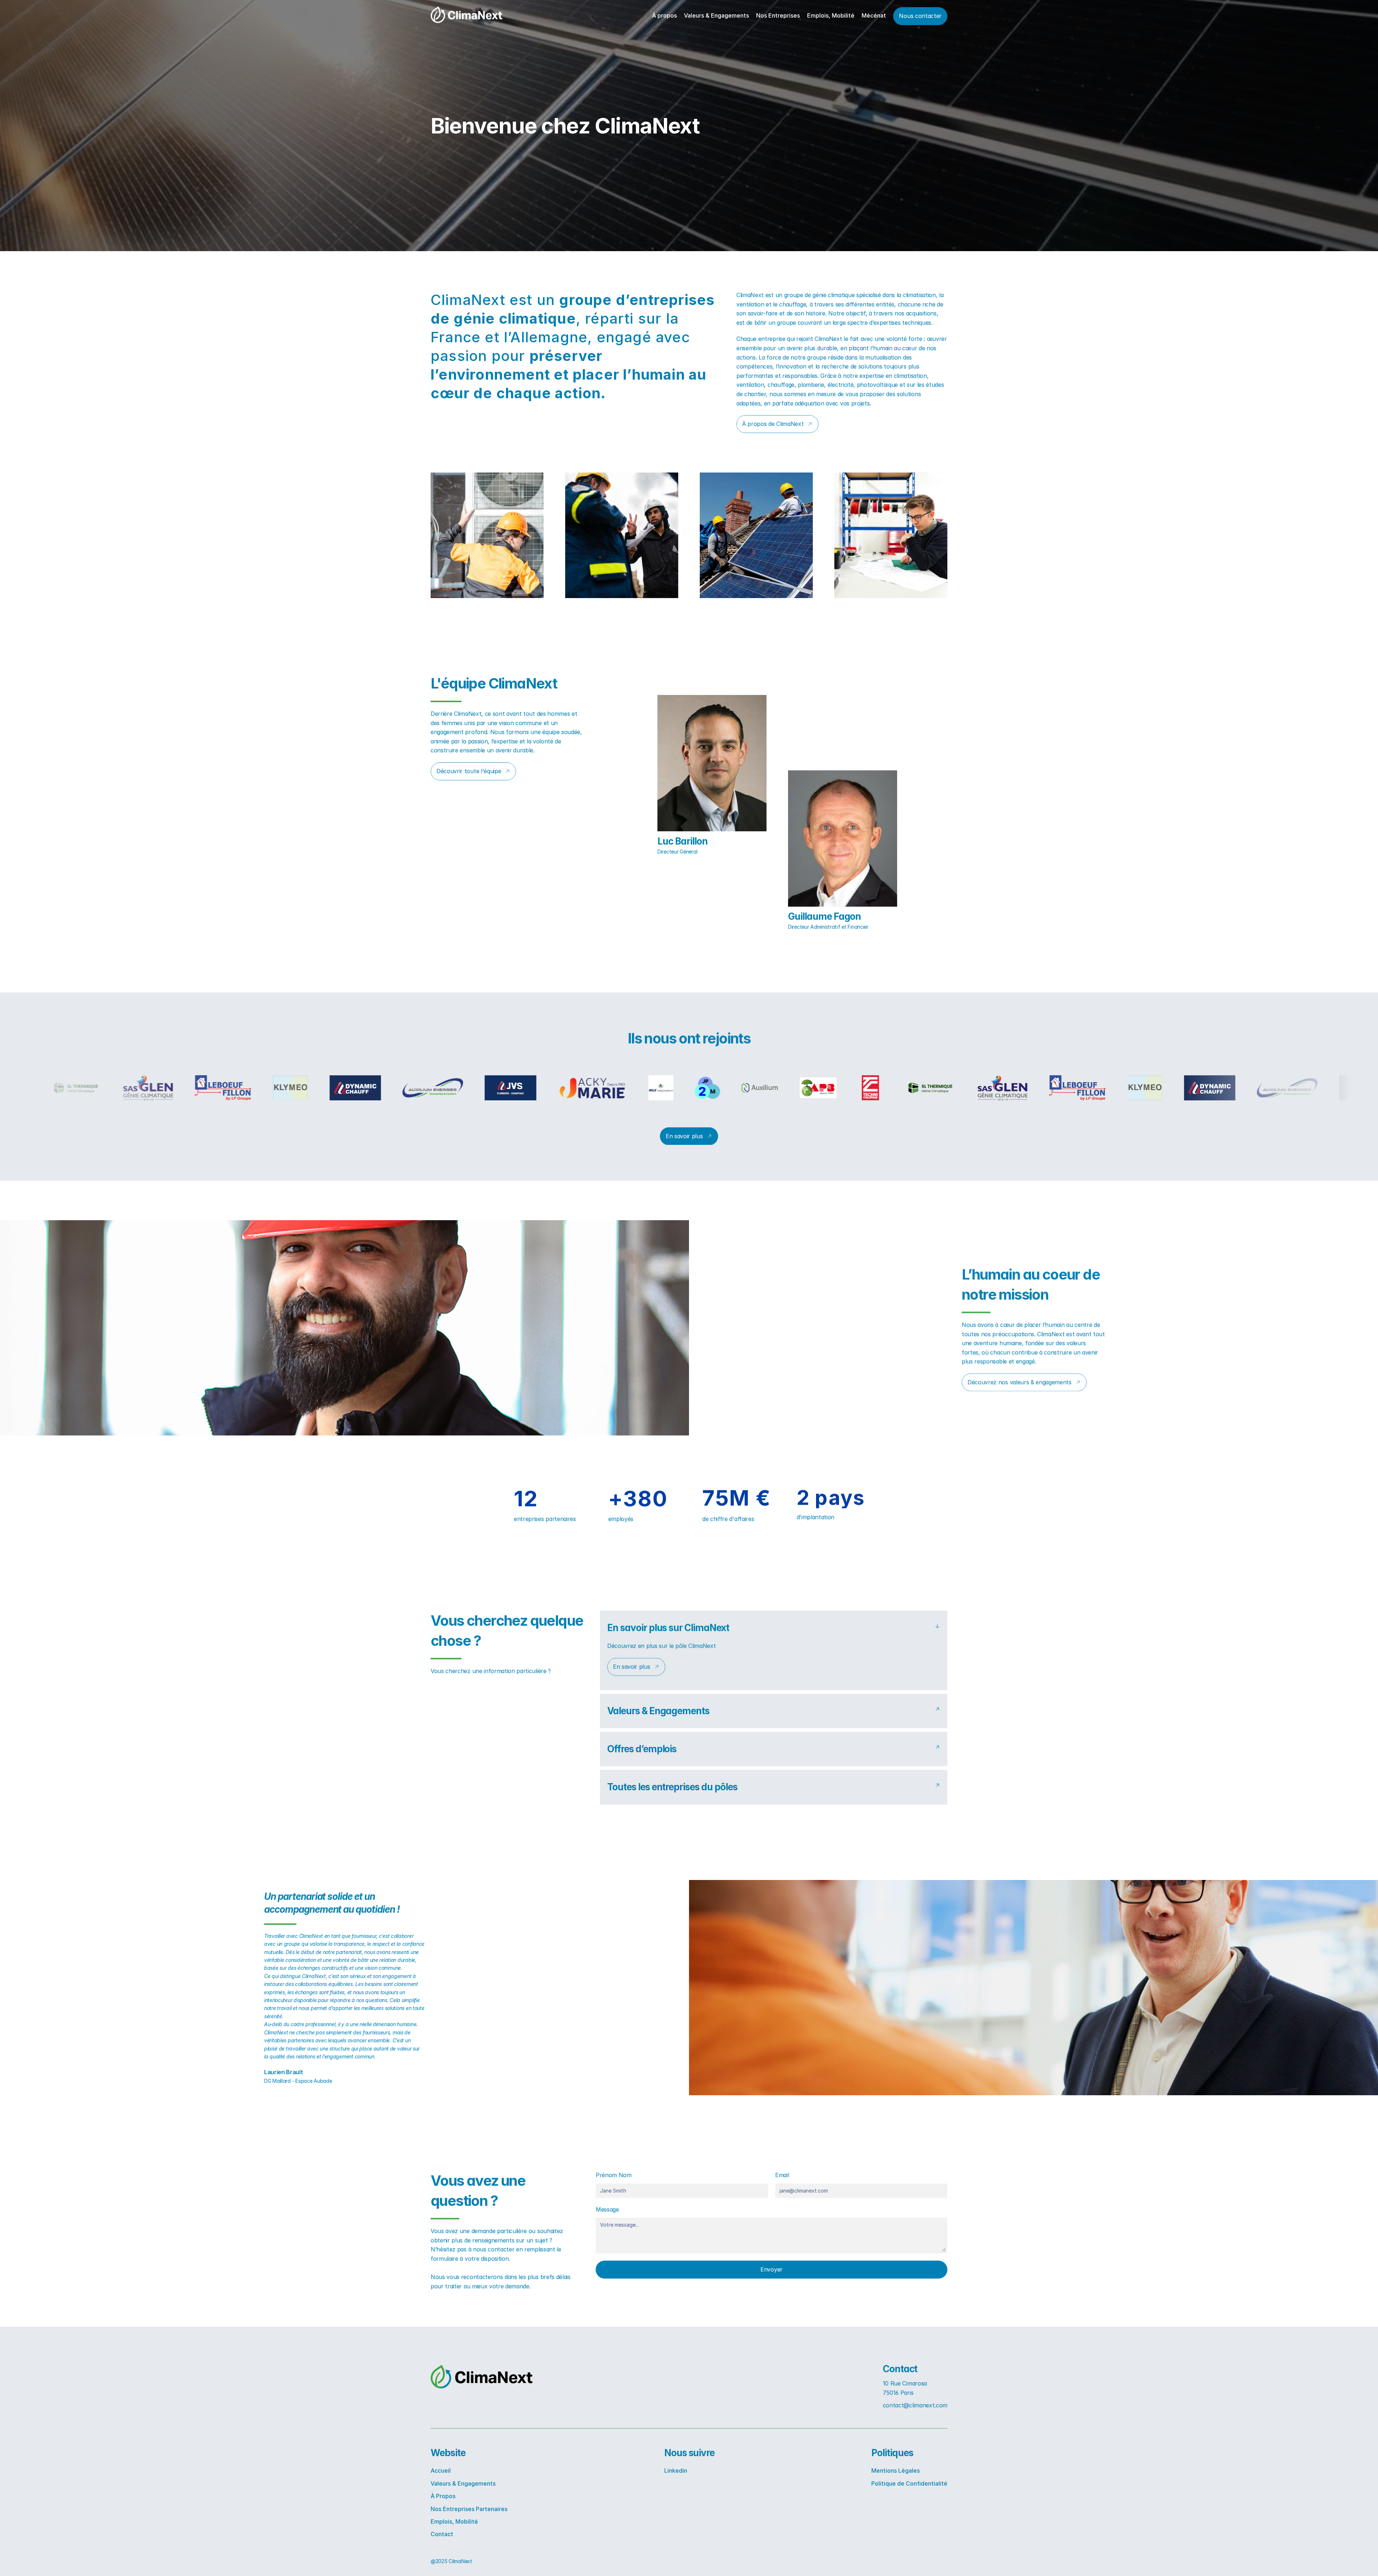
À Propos (443, 2496)
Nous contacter (920, 16)
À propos (664, 15)
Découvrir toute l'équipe (469, 771)
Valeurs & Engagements (716, 15)
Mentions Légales (896, 2471)
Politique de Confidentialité (909, 2483)
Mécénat (874, 15)
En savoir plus (684, 1136)
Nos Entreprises (778, 15)
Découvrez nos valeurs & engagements (1020, 1382)
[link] (467, 15)
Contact (442, 2534)
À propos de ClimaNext (773, 424)
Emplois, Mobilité (831, 15)
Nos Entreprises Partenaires (469, 2509)
